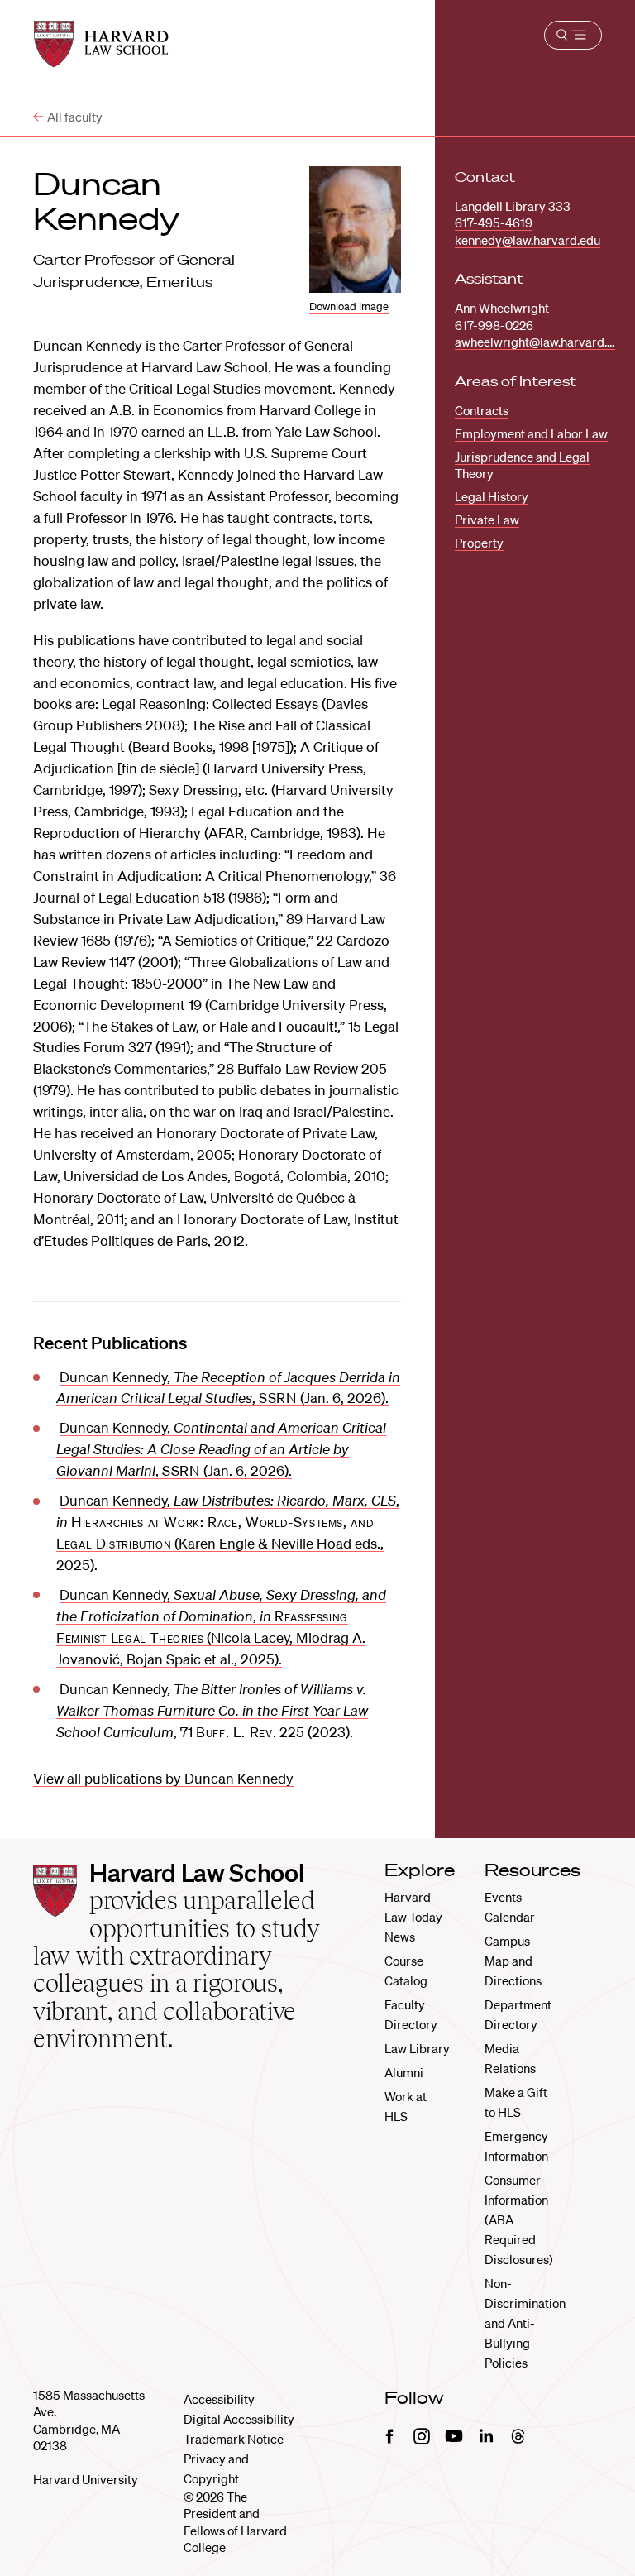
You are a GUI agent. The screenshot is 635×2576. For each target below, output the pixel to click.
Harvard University (86, 2479)
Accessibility (219, 2399)
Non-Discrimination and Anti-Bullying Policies (525, 2323)
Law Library (417, 2048)
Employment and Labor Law (531, 433)
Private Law (487, 520)
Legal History (492, 496)
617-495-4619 (494, 223)
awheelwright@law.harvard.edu (541, 342)
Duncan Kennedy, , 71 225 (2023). (212, 1710)
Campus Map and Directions (513, 1961)
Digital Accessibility (239, 2419)
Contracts (482, 410)
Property (479, 543)
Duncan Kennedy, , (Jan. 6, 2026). (221, 1449)
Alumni (404, 2072)
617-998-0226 (494, 325)
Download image (349, 306)
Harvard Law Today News (413, 1917)
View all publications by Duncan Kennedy (163, 1778)
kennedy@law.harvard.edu (528, 240)
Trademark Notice (234, 2439)
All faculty (75, 117)
